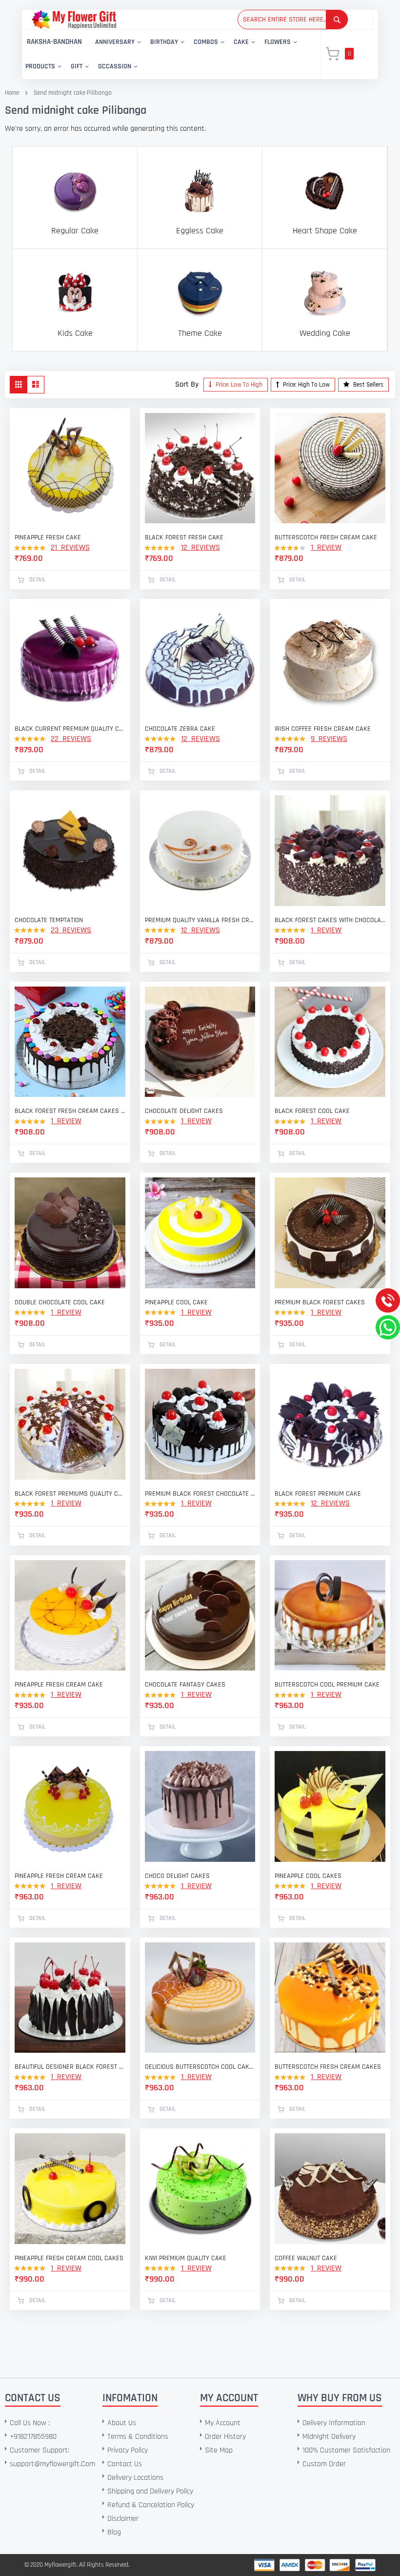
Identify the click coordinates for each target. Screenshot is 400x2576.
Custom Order (324, 2464)
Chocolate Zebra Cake (180, 729)
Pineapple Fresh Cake (48, 537)
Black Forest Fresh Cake (184, 537)
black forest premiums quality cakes (70, 1494)
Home (12, 93)
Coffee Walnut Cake (306, 2258)
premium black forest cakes (320, 1302)
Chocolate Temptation (49, 920)
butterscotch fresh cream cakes (328, 2067)
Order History (225, 2437)
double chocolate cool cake (60, 1302)
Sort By (187, 384)
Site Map (219, 2450)
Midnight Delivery (329, 2437)
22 (71, 739)
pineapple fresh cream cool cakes (69, 2258)
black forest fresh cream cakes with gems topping (70, 1111)
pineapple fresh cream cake (59, 1685)
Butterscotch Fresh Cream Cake (326, 537)
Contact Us (125, 2464)
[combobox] (293, 20)
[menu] (165, 54)
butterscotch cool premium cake (327, 1685)
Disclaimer (123, 2519)
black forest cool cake (312, 1111)
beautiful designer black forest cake (70, 2067)
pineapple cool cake (176, 1302)
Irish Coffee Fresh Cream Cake (323, 729)
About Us (122, 2423)
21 (70, 547)
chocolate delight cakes (184, 1111)
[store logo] (74, 19)
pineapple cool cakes (308, 1876)
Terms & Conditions (138, 2437)
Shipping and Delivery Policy (150, 2491)
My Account (223, 2423)
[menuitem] (54, 42)
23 (71, 930)
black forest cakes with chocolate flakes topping (330, 920)
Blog (114, 2532)
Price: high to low (306, 385)
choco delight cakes (177, 1876)
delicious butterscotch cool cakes (200, 2067)
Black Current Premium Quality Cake (70, 729)
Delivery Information (334, 2423)
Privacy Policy (128, 2450)
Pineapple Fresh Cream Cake (59, 1876)
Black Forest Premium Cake (318, 1494)
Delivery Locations (135, 2478)
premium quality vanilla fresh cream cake (200, 920)
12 (200, 547)
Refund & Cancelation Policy (151, 2505)
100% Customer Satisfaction (346, 2450)
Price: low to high (238, 385)
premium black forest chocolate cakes (200, 1494)
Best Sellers (368, 385)
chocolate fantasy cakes (185, 1685)
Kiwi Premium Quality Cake (186, 2258)
